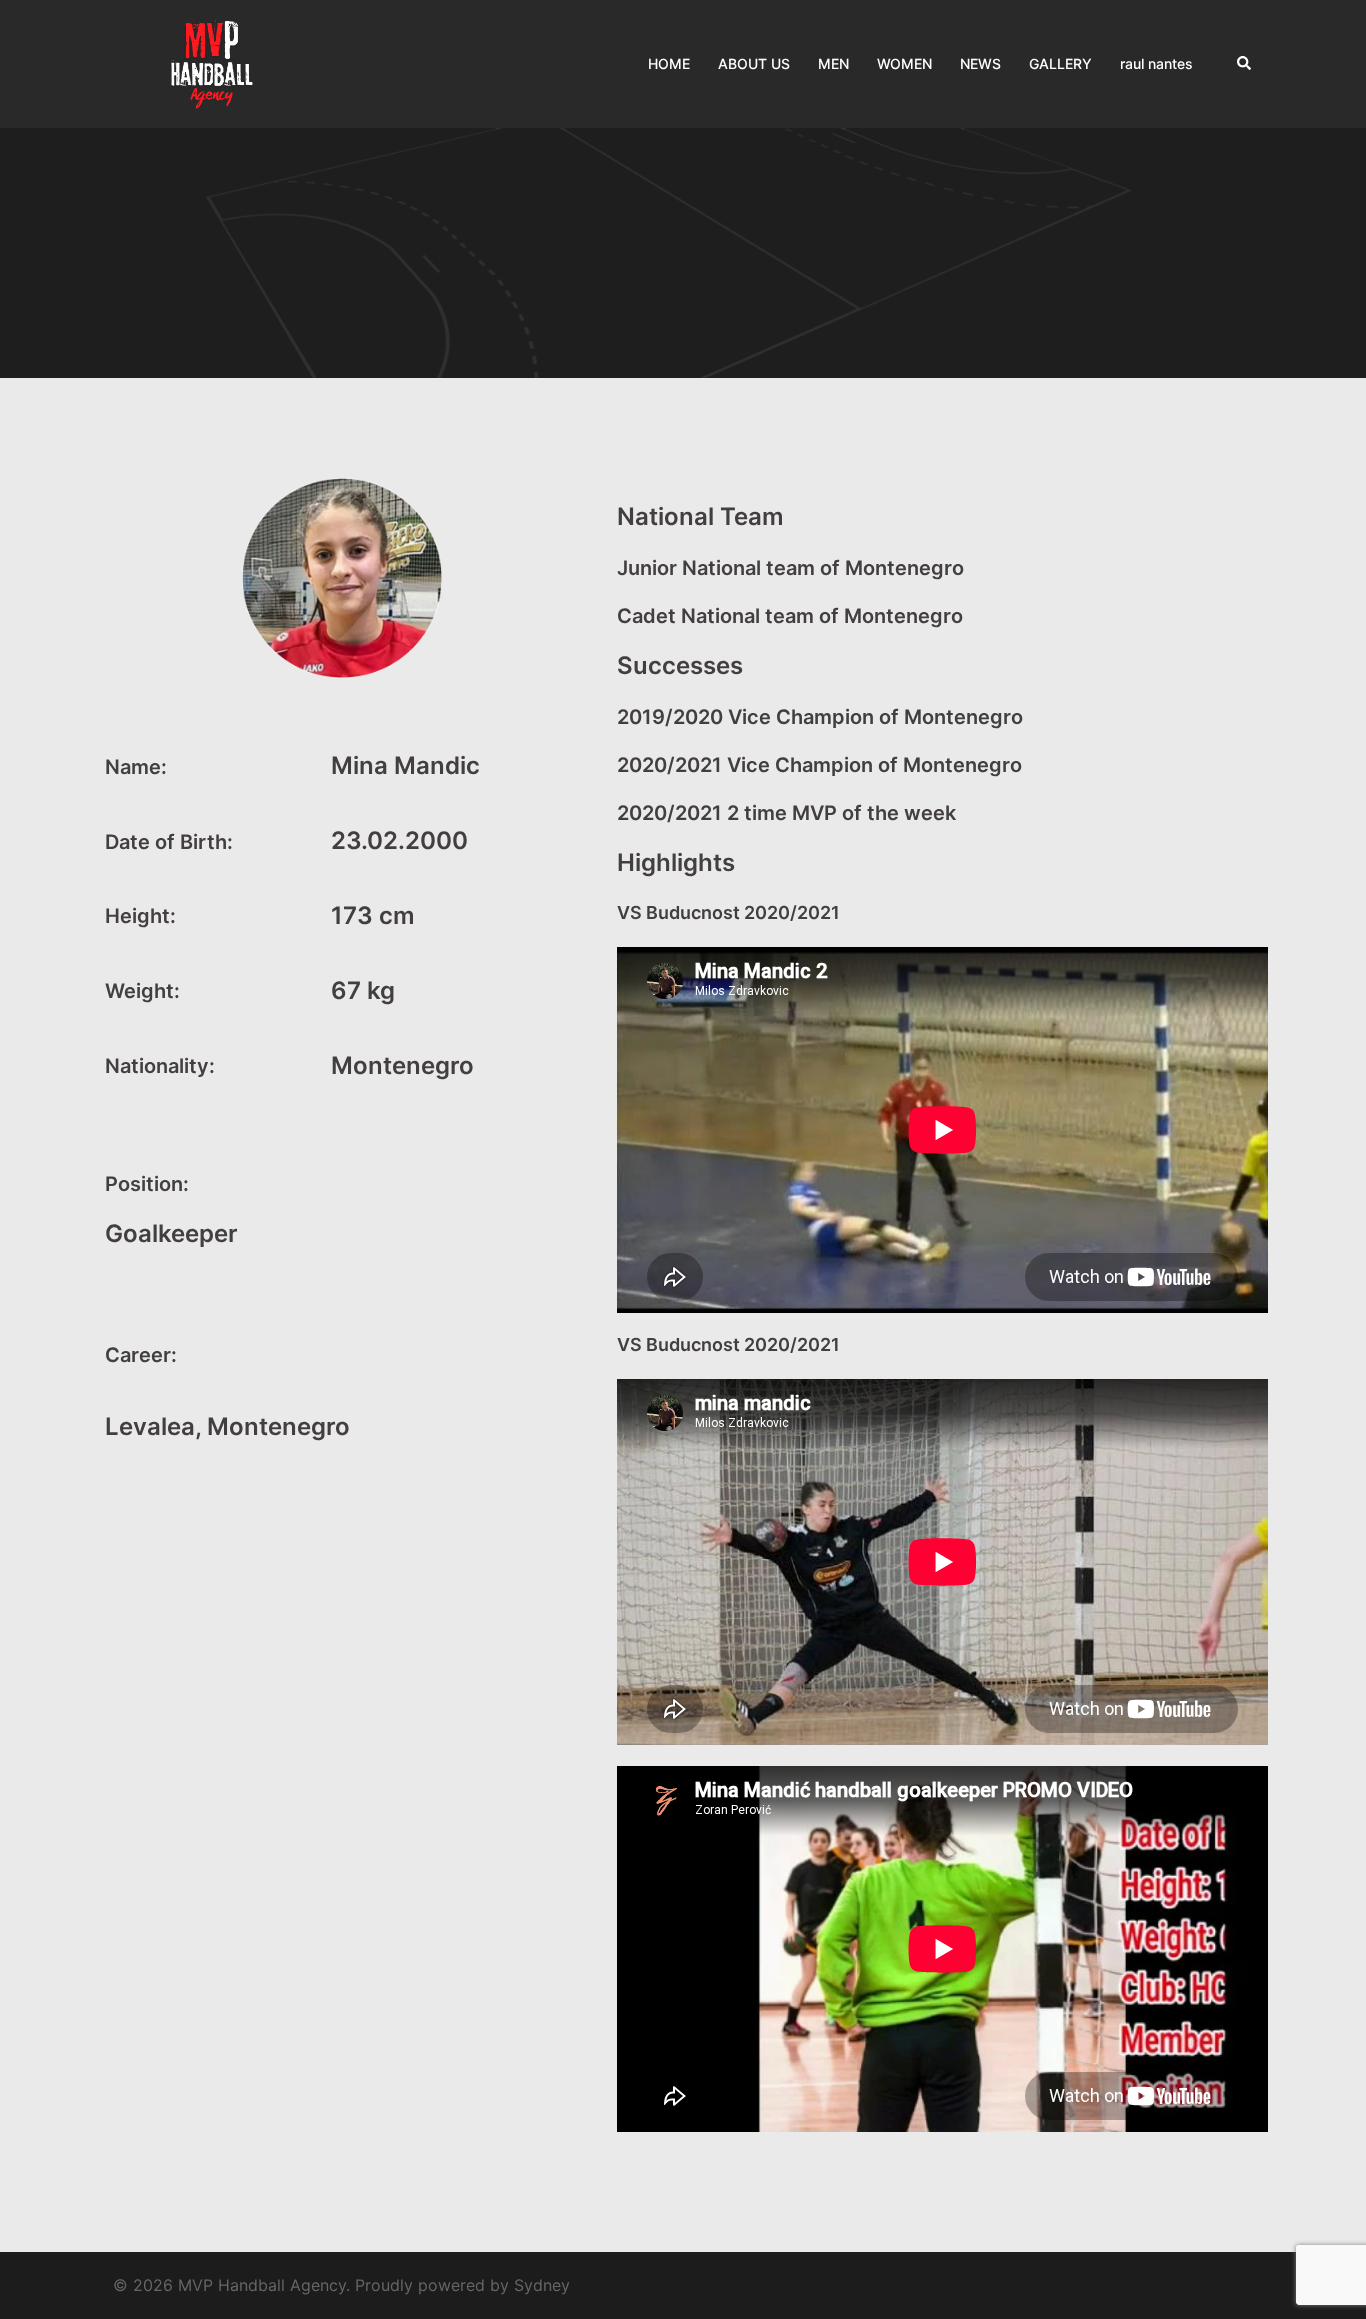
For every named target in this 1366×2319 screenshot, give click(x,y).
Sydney (542, 2285)
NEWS (980, 63)
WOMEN (904, 63)
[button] (1245, 64)
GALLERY (1060, 63)
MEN (833, 63)
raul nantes (1156, 63)
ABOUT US (754, 63)
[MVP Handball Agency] (213, 63)
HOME (669, 63)
